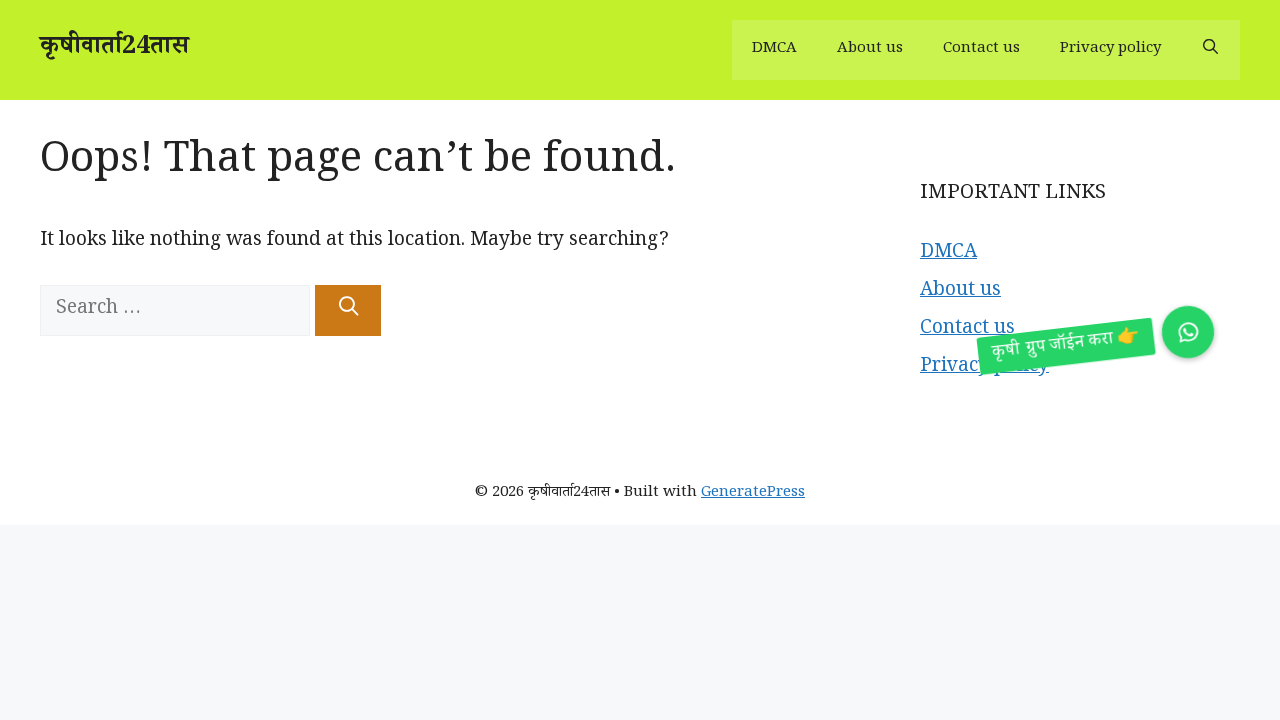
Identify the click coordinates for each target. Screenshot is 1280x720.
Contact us (981, 49)
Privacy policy (1110, 49)
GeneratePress (753, 493)
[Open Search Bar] (1210, 50)
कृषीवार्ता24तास (114, 49)
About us (870, 49)
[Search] (348, 310)
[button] (1188, 332)
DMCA (774, 49)
